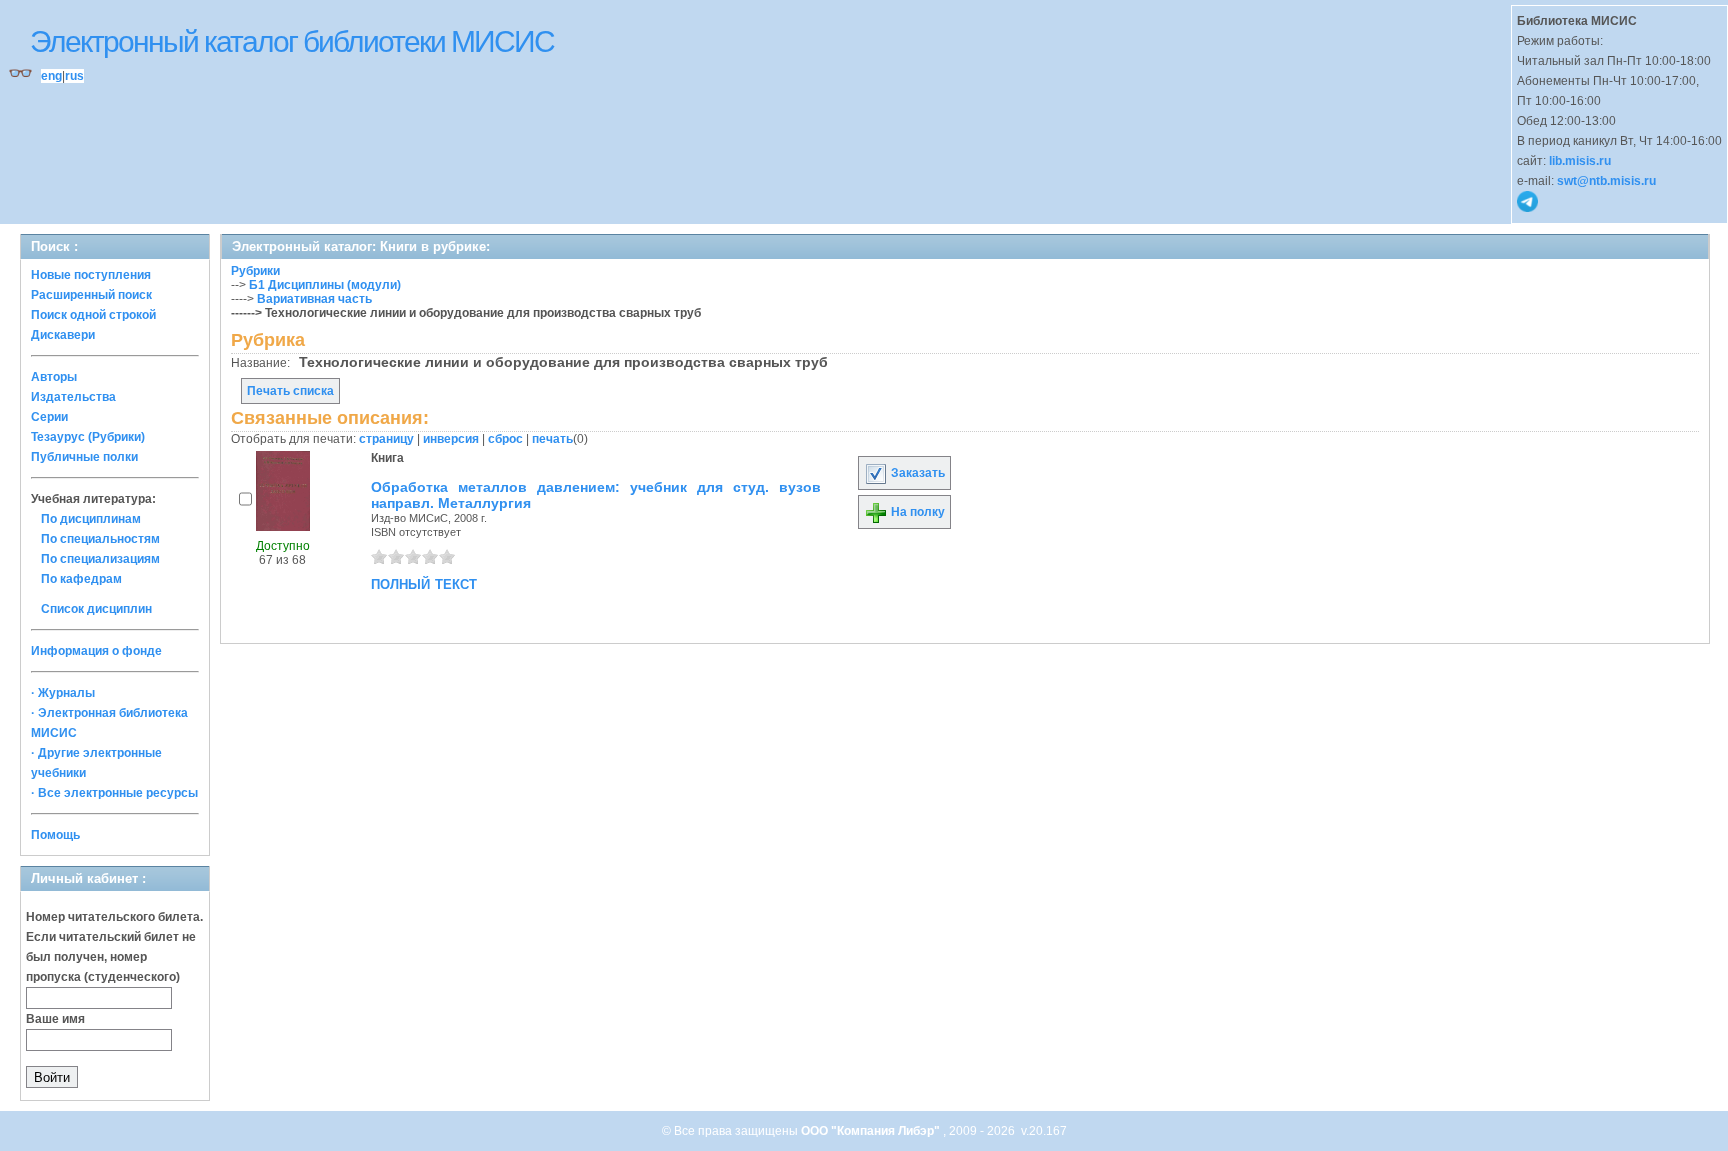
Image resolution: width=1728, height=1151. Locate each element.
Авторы (54, 377)
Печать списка (290, 391)
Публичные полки (84, 457)
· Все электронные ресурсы (114, 793)
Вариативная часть (314, 299)
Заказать (916, 473)
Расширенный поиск (91, 295)
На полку (916, 512)
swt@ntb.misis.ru (1606, 181)
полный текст (424, 583)
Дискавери (63, 335)
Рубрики (255, 271)
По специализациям (100, 559)
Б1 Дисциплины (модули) (325, 285)
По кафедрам (81, 579)
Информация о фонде (96, 651)
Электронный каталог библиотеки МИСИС (292, 41)
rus (74, 76)
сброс (505, 439)
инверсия (451, 439)
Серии (49, 417)
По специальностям (100, 539)
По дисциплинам (91, 519)
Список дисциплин (96, 609)
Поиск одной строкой (93, 315)
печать (552, 439)
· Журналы (63, 693)
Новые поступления (91, 275)
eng (51, 76)
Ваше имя (55, 1019)
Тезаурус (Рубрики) (88, 437)
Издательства (73, 397)
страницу (386, 439)
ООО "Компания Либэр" (872, 1131)
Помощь (55, 835)
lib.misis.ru (1580, 161)
